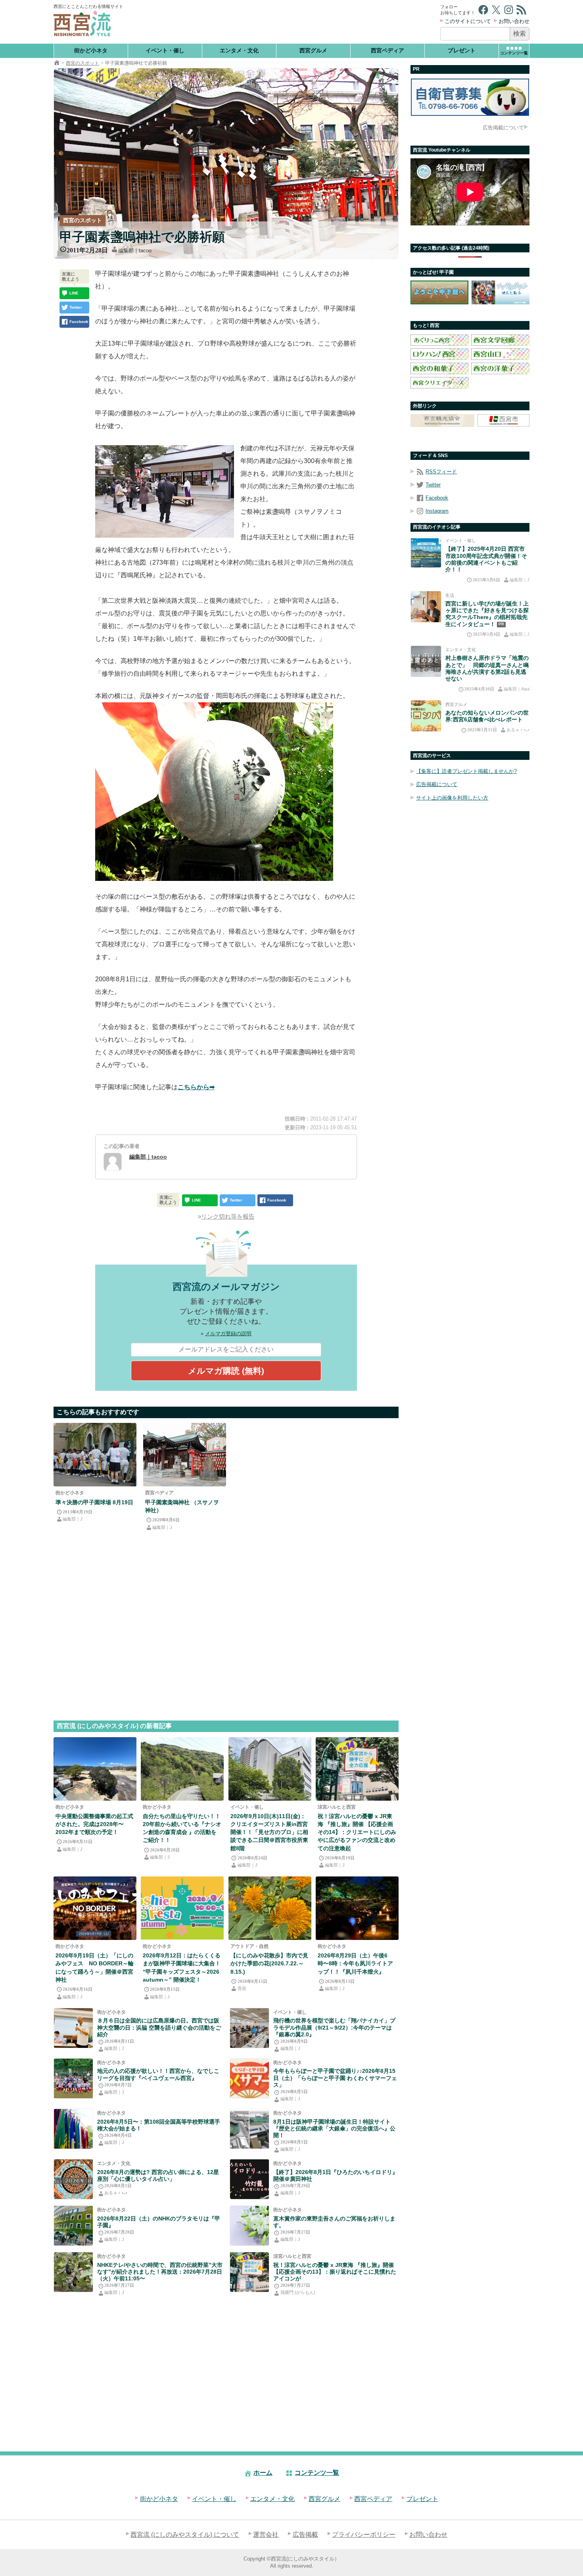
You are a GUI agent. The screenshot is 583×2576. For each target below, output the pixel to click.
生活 (450, 595)
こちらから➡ (196, 1087)
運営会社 (266, 2535)
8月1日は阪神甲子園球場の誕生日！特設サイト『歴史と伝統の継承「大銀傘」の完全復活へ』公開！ (334, 2129)
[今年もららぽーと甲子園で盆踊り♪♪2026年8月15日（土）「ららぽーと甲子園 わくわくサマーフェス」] (249, 2078)
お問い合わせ (514, 21)
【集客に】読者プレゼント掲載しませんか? (466, 772)
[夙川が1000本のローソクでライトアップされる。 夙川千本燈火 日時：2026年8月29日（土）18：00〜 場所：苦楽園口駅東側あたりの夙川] (357, 1908)
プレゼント (462, 50)
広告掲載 (305, 2535)
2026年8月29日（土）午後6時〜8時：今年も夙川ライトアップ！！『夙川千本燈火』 (355, 1963)
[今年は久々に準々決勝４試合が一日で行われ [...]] (95, 1455)
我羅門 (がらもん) (298, 2292)
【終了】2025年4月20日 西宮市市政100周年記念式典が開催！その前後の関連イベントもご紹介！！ (486, 559)
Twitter (433, 485)
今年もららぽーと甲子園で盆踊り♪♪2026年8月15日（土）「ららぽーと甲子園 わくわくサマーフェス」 (335, 2078)
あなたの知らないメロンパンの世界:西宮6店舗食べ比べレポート (487, 716)
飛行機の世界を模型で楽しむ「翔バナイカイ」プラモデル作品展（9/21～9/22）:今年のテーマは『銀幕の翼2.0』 (334, 2027)
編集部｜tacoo (135, 251)
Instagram (437, 511)
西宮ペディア (387, 50)
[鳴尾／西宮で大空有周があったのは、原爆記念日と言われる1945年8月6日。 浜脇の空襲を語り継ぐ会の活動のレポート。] (73, 2028)
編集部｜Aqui (517, 689)
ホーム (263, 2473)
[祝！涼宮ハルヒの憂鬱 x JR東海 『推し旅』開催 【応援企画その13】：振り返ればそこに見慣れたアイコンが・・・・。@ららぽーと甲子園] (249, 2272)
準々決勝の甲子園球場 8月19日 (94, 1502)
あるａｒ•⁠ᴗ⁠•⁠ (116, 2193)
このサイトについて (468, 21)
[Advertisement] (283, 22)
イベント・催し (165, 50)
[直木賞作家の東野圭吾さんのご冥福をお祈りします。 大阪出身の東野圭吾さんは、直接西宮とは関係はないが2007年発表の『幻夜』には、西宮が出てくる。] (249, 2226)
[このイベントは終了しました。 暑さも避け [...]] (249, 2179)
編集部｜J (73, 1519)
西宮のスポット (82, 63)
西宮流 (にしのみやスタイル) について (185, 2535)
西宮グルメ (313, 50)
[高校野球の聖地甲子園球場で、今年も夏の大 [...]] (73, 2129)
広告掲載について (503, 128)
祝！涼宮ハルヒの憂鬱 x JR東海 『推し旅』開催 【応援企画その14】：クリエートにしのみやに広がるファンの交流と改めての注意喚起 (357, 1832)
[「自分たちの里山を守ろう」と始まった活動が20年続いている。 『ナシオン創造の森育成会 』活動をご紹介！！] (182, 1769)
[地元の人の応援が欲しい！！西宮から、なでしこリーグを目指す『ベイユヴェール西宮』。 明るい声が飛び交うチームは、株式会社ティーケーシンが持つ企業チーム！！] (73, 2078)
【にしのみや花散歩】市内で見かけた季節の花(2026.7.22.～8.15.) (269, 1963)
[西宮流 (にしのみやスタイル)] (57, 63)
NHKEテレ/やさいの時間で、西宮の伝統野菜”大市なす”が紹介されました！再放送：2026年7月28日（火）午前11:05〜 (160, 2272)
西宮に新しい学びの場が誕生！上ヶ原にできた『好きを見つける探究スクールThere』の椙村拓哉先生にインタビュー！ (487, 614)
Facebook (437, 498)
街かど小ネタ (91, 50)
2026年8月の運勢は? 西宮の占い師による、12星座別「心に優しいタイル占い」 (158, 2175)
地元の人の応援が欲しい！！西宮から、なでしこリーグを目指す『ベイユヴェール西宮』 (158, 2074)
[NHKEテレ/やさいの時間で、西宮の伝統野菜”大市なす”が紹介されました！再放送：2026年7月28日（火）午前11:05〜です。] (73, 2272)
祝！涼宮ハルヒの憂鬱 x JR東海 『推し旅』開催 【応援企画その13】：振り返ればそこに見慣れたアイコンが (335, 2272)
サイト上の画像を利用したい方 (452, 798)
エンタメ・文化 (239, 50)
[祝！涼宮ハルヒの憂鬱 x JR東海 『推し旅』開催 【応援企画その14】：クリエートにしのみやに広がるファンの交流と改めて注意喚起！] (357, 1769)
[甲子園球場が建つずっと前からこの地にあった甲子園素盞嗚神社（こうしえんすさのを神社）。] (185, 1455)
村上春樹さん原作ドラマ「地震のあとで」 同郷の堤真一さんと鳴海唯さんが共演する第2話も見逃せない (487, 669)
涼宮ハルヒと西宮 (337, 1807)
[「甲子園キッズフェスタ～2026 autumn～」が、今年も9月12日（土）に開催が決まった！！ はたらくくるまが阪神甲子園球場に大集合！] (182, 1908)
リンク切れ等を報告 (228, 1216)
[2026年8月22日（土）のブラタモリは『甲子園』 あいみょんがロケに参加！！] (73, 2226)
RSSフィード (441, 472)
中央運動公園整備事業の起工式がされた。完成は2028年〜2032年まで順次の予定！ (94, 1824)
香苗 (242, 1988)
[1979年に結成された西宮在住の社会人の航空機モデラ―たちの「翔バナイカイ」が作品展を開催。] (249, 2028)
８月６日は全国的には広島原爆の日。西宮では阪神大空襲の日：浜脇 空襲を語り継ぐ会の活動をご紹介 (159, 2027)
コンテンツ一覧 (317, 2473)
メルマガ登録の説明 (228, 1333)
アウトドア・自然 (249, 1946)
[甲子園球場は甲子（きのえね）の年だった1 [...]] (249, 2129)
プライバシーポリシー (364, 2535)
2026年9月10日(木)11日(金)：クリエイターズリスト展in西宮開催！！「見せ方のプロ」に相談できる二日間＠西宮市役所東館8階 (269, 1832)
